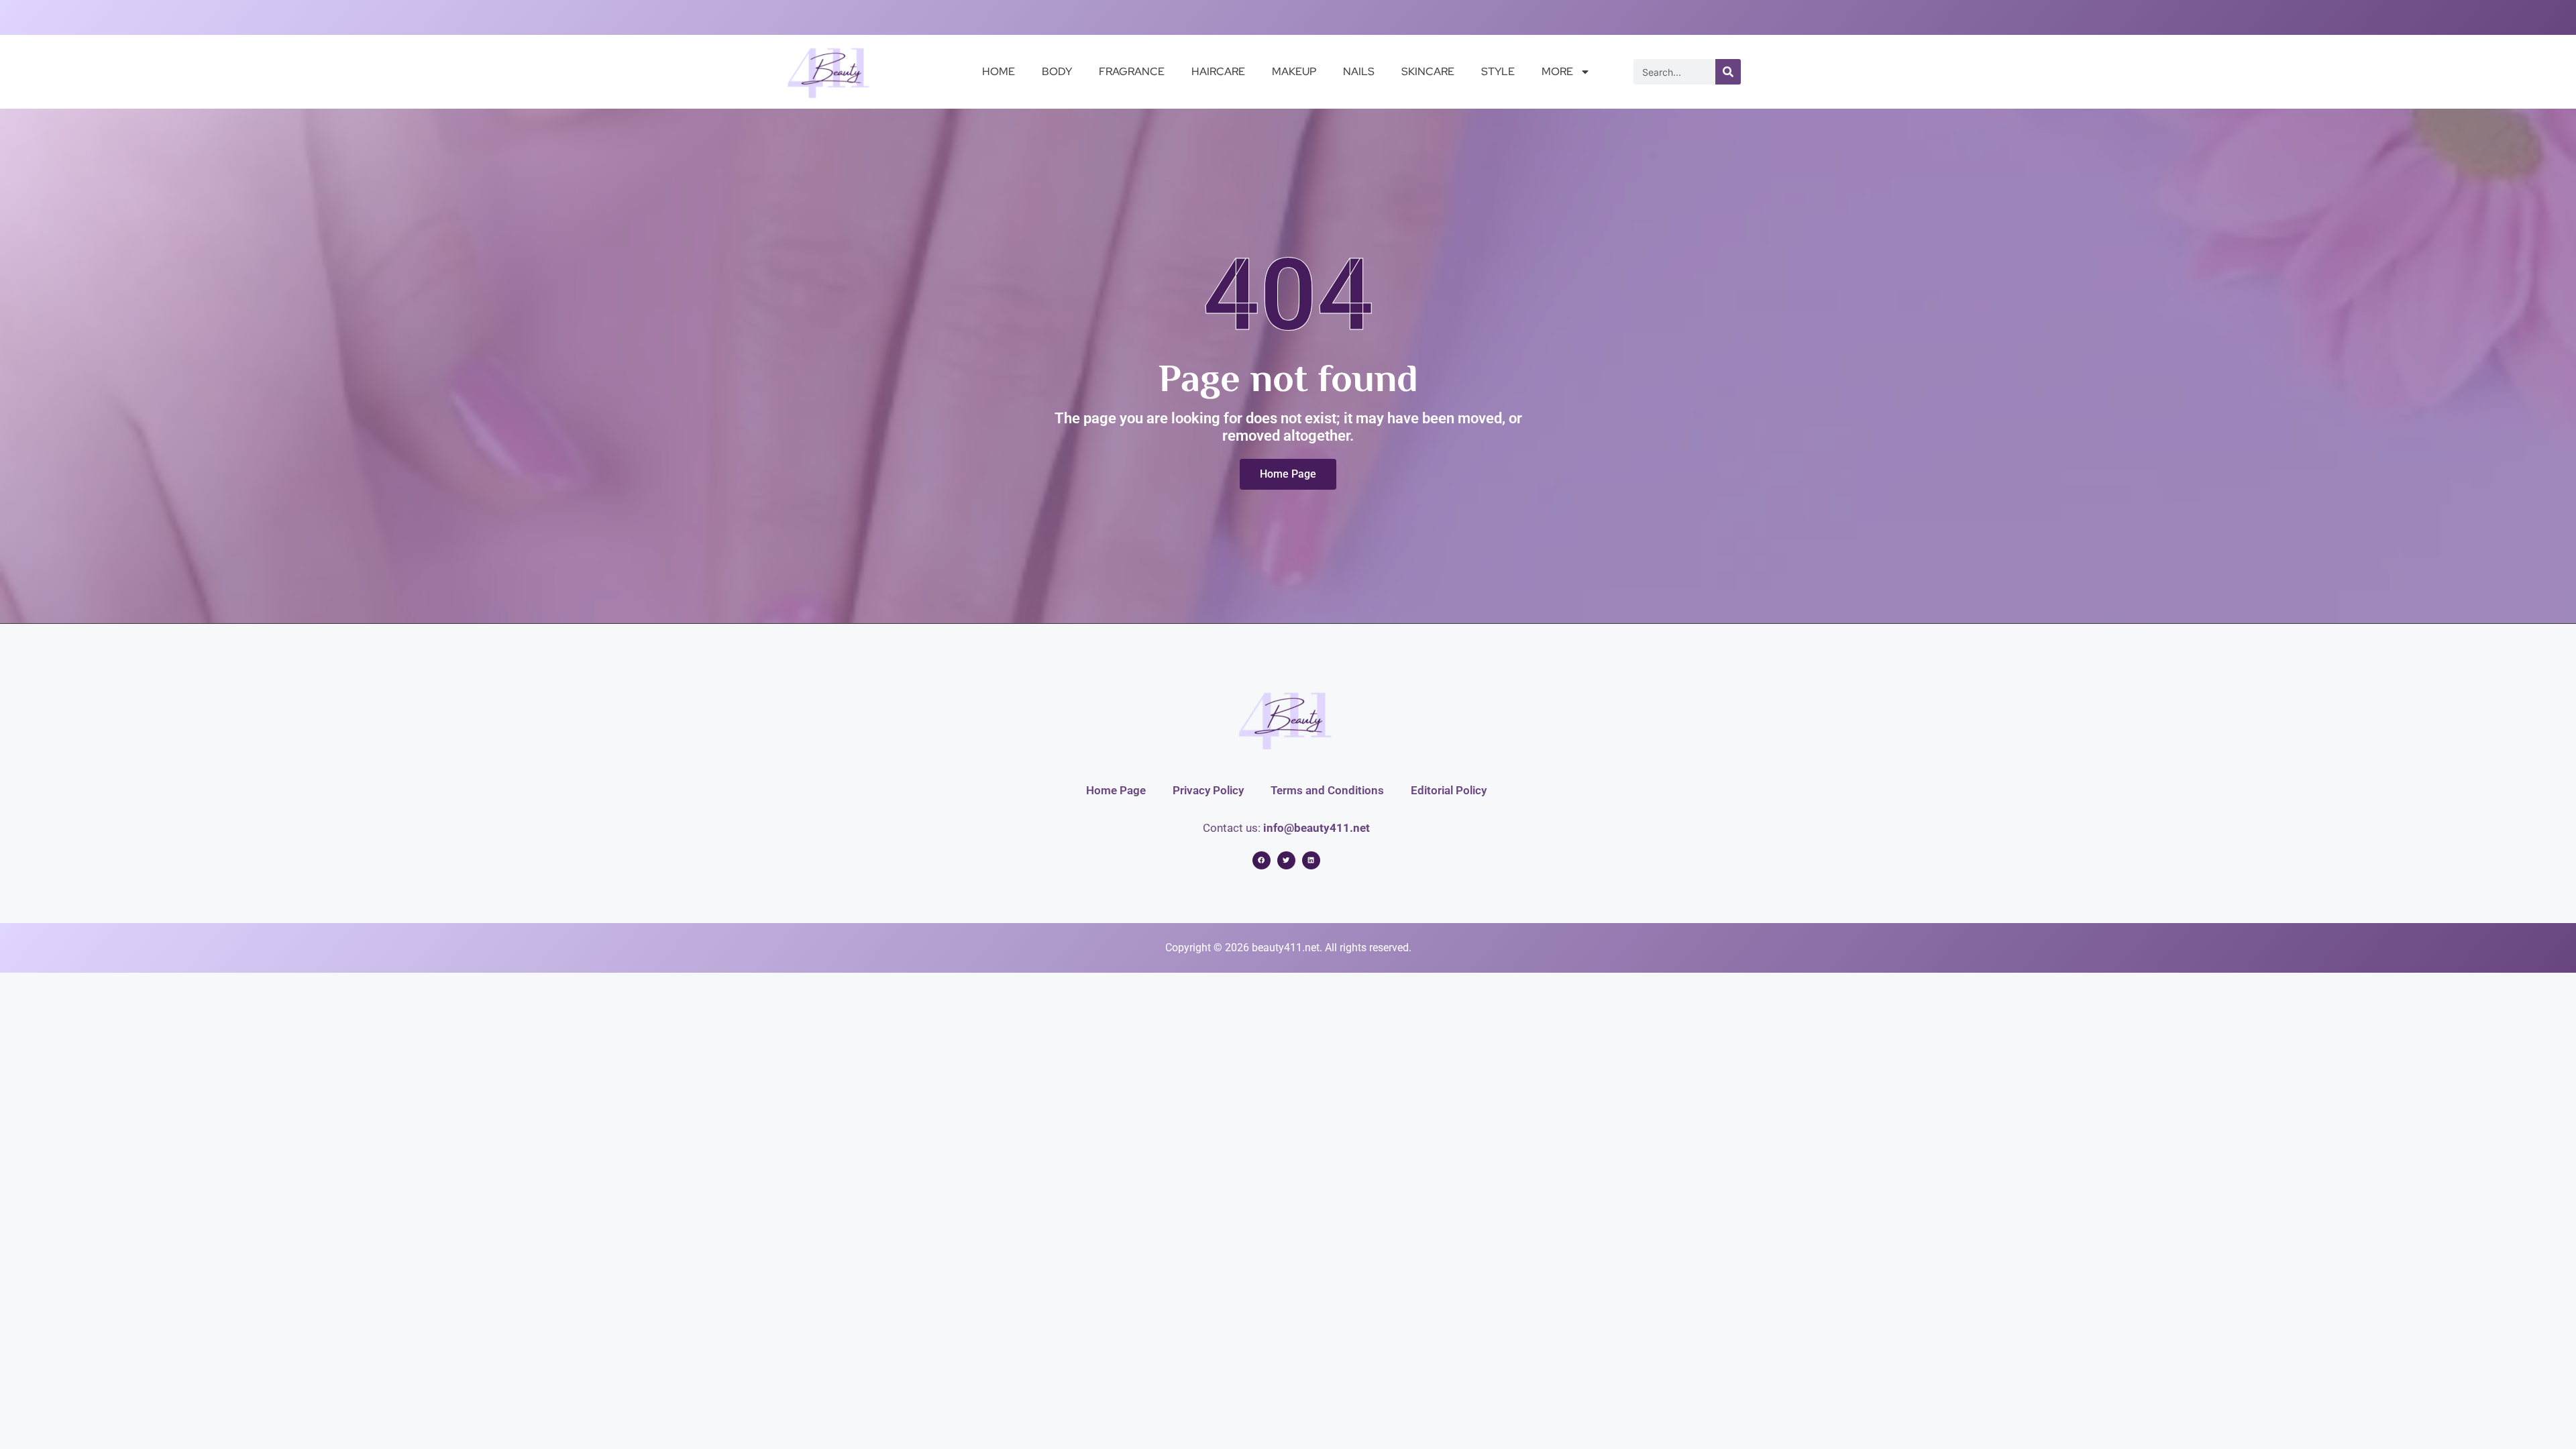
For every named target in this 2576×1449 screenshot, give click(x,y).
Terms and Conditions (1327, 790)
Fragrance (1132, 71)
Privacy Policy (1208, 790)
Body (1057, 71)
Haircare (1218, 71)
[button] (1262, 860)
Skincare (1428, 71)
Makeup (1294, 71)
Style (1498, 71)
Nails (1359, 71)
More (1557, 71)
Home (999, 71)
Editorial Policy (1449, 790)
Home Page (1116, 790)
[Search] (1728, 72)
